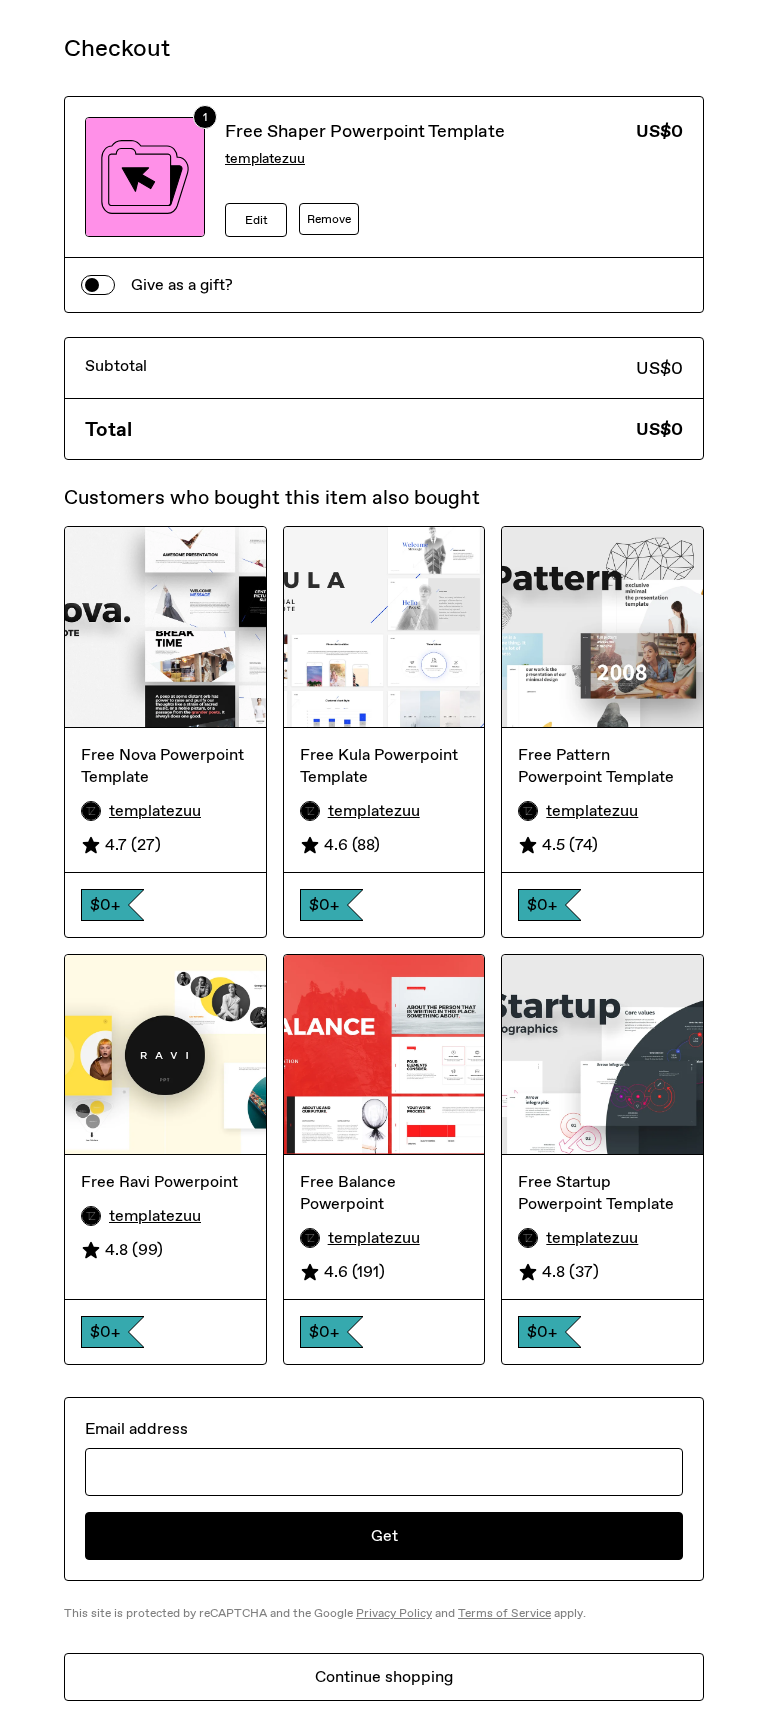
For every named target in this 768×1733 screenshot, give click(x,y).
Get (384, 1535)
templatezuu (265, 158)
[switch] (98, 285)
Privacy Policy (394, 1613)
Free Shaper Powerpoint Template (365, 131)
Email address (136, 1428)
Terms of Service (504, 1613)
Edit (256, 220)
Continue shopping (384, 1676)
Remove (329, 219)
